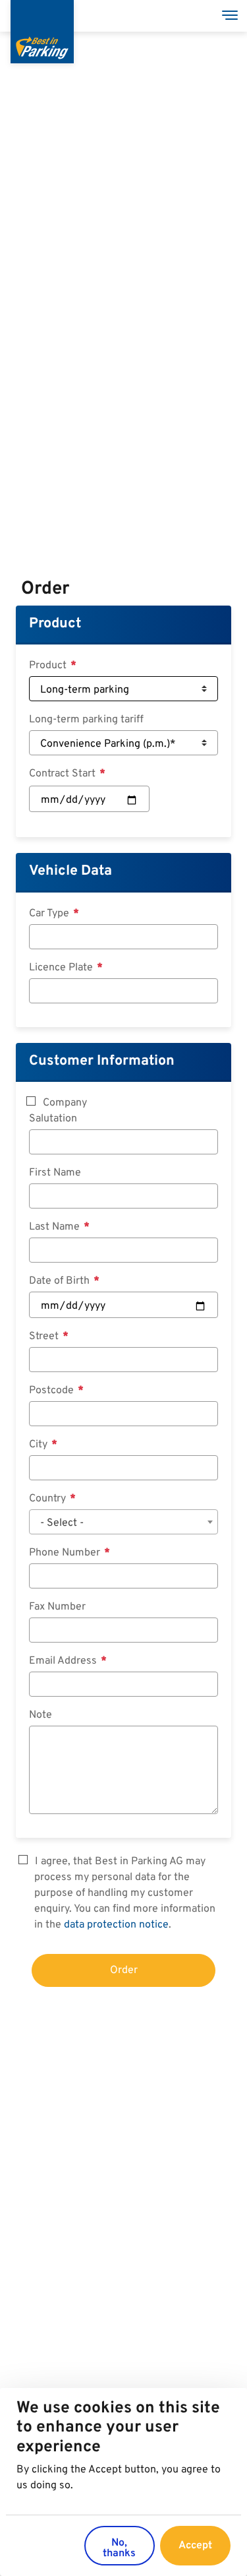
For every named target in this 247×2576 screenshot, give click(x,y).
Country (49, 1499)
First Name (55, 1173)
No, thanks (119, 2548)
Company (65, 1103)
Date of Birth (61, 1281)
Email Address (64, 1661)
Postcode (53, 1391)
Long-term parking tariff (86, 720)
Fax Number (57, 1607)
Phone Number (66, 1553)
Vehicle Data (70, 871)
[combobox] (123, 1522)
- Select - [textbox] (62, 1523)
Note (41, 1715)
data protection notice (116, 1925)
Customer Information (102, 1061)
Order (124, 1970)
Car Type (50, 914)
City (40, 1445)
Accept (195, 2546)
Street (45, 1336)
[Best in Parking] (42, 32)
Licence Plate (62, 968)
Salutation (53, 1119)
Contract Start (64, 774)
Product (55, 624)
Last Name (56, 1227)
